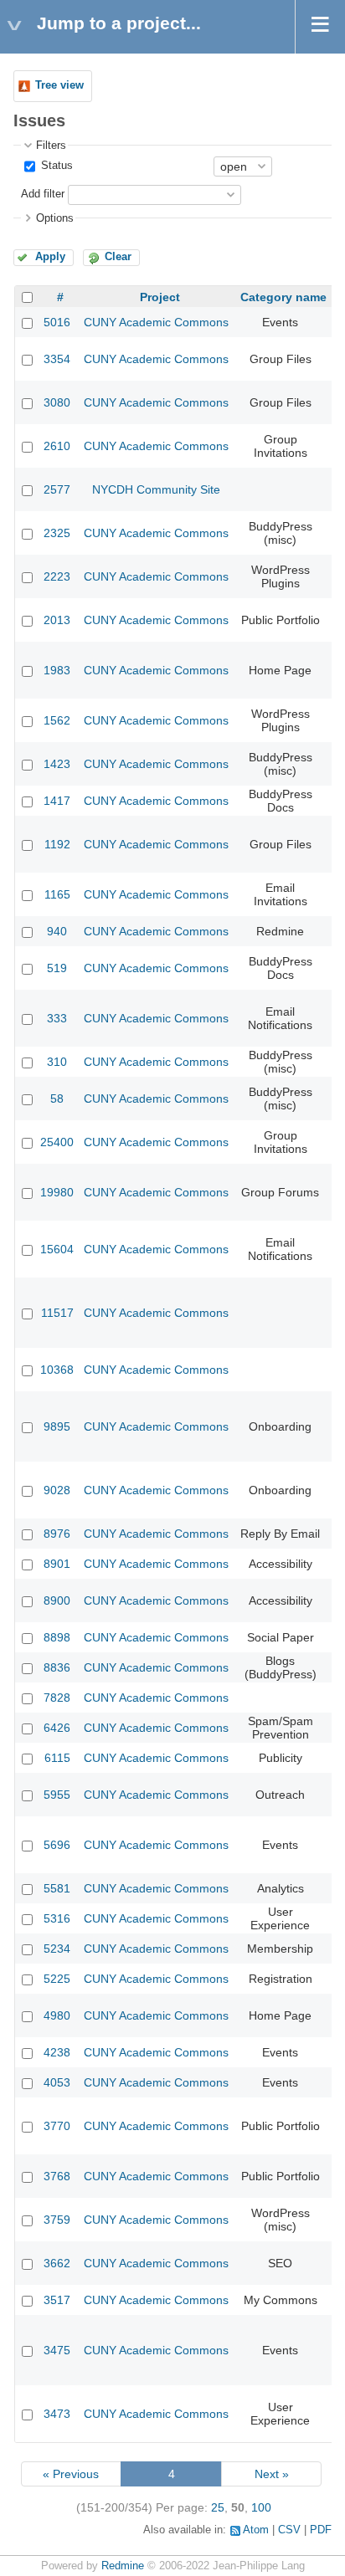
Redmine (123, 2566)
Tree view (59, 85)
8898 (57, 1637)
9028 (57, 1490)
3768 (57, 2176)
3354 (57, 359)
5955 (57, 1795)
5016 (57, 322)
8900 (57, 1600)
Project (160, 297)
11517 (57, 1313)
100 (261, 2507)
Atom (256, 2530)
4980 (57, 2015)
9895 (57, 1426)
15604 (57, 1249)
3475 (57, 2350)
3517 (57, 2300)
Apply (50, 257)
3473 (57, 2414)
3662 (57, 2263)
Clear (118, 257)
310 (57, 1062)
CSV (289, 2530)
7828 (57, 1698)
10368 (57, 1370)
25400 (57, 1142)
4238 (57, 2052)
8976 (57, 1534)
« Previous (71, 2474)
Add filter (43, 194)
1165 (57, 894)
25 (218, 2507)
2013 (57, 620)
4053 (57, 2082)
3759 (57, 2220)
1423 (57, 764)
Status (55, 166)
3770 (57, 2126)
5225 (57, 1979)
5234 (57, 1949)
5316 (57, 1918)
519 (57, 968)
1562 (57, 720)
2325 (57, 533)
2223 (57, 576)
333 (57, 1018)
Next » (272, 2474)
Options (55, 218)
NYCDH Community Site (156, 489)
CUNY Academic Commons (156, 322)
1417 (57, 801)
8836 (57, 1667)
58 (57, 1099)
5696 (57, 1845)
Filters (51, 146)
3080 (57, 402)
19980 (57, 1192)
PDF (321, 2530)
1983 (57, 670)
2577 (57, 489)
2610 (57, 446)
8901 (57, 1564)
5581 (57, 1888)
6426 (57, 1728)
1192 (57, 844)
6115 (57, 1758)
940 (57, 931)
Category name (283, 297)
